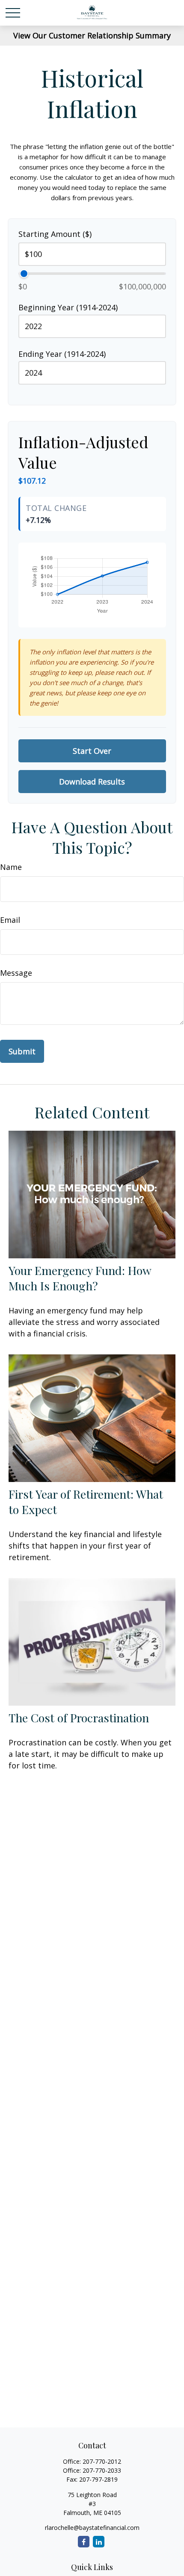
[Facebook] (84, 2542)
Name (11, 867)
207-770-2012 (102, 2461)
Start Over (92, 751)
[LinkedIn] (99, 2542)
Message (16, 973)
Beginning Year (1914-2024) (68, 307)
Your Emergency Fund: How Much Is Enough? (80, 1278)
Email (10, 920)
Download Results (92, 782)
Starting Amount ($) (55, 234)
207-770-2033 (102, 2470)
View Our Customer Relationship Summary (92, 35)
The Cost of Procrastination (79, 1718)
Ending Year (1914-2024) (62, 354)
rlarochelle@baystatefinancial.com (92, 2528)
